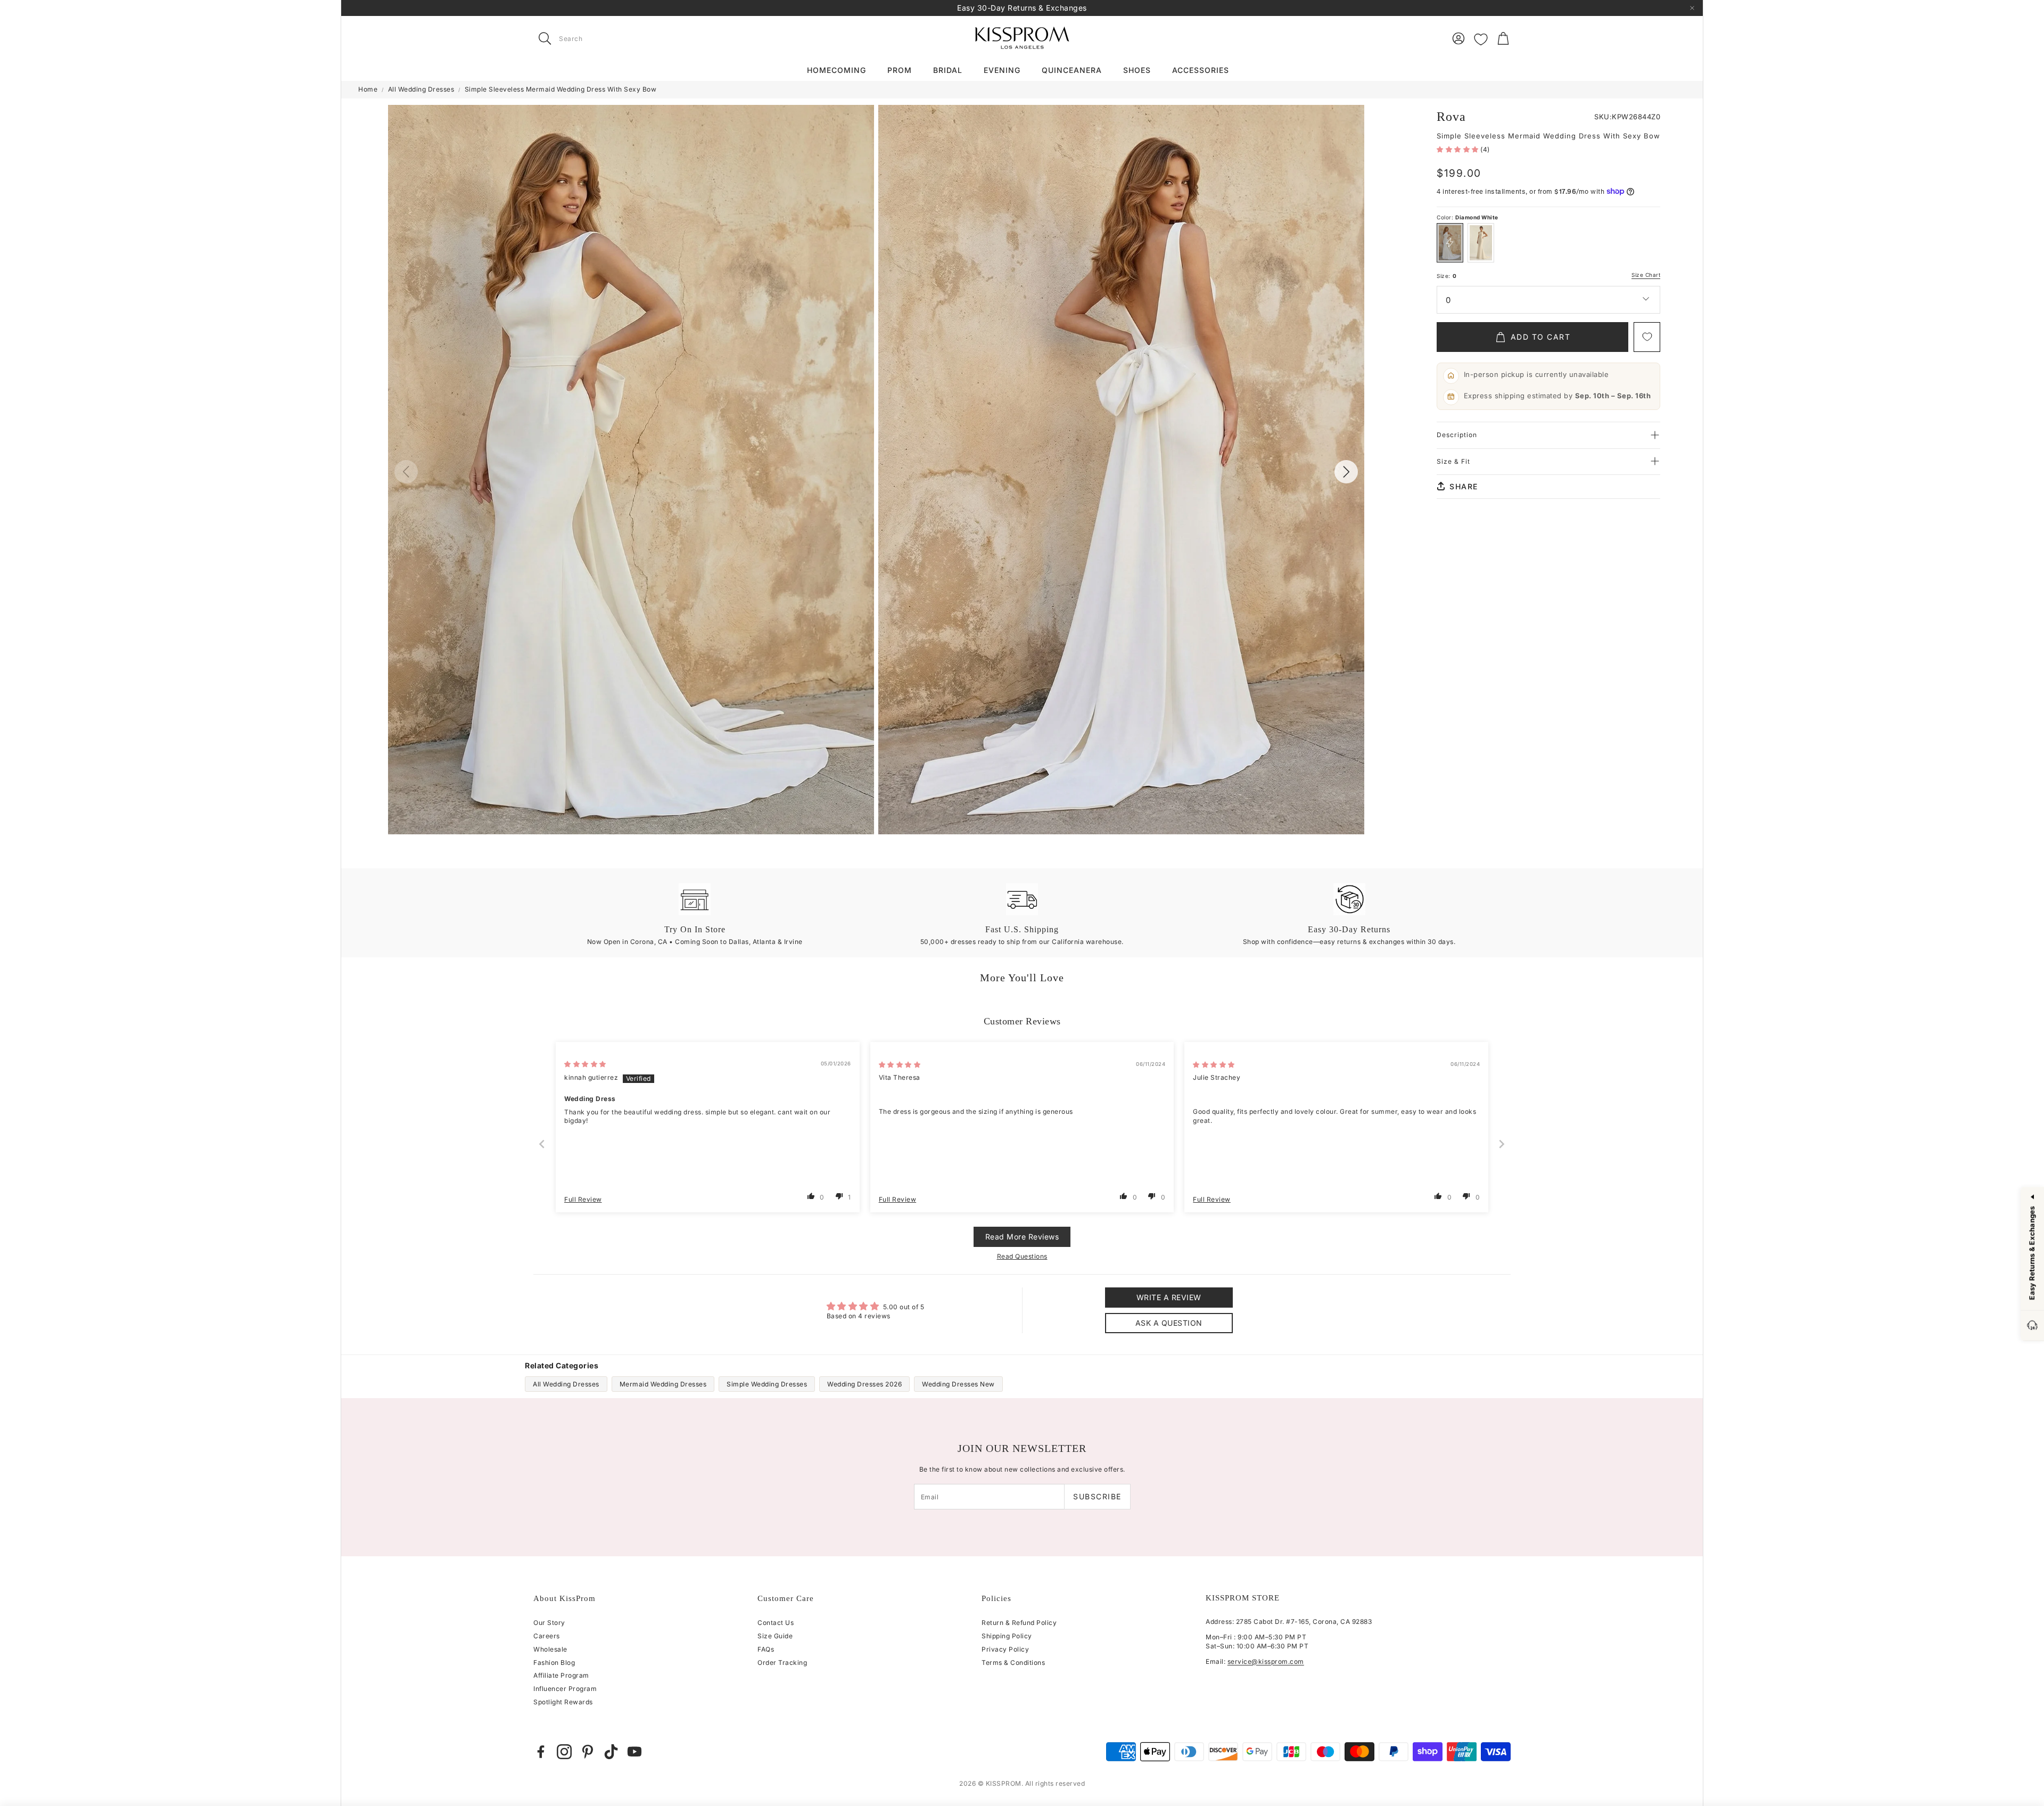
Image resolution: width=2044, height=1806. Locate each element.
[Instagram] (564, 1752)
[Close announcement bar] (1692, 8)
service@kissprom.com (1266, 1661)
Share (1464, 486)
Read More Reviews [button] (1022, 1237)
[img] (585, 1064)
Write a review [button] (1169, 1297)
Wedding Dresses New (958, 1384)
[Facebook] (541, 1752)
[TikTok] (611, 1752)
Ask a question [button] (1169, 1323)
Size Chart (1646, 275)
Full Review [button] (583, 1199)
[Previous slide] (542, 1144)
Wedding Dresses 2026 (864, 1384)
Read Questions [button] (1022, 1256)
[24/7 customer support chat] (2032, 1327)
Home (368, 89)
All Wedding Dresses (421, 89)
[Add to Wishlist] (1647, 337)
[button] (600, 38)
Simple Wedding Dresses (767, 1384)
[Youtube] (634, 1752)
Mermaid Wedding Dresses (663, 1384)
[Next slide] (1502, 1144)
